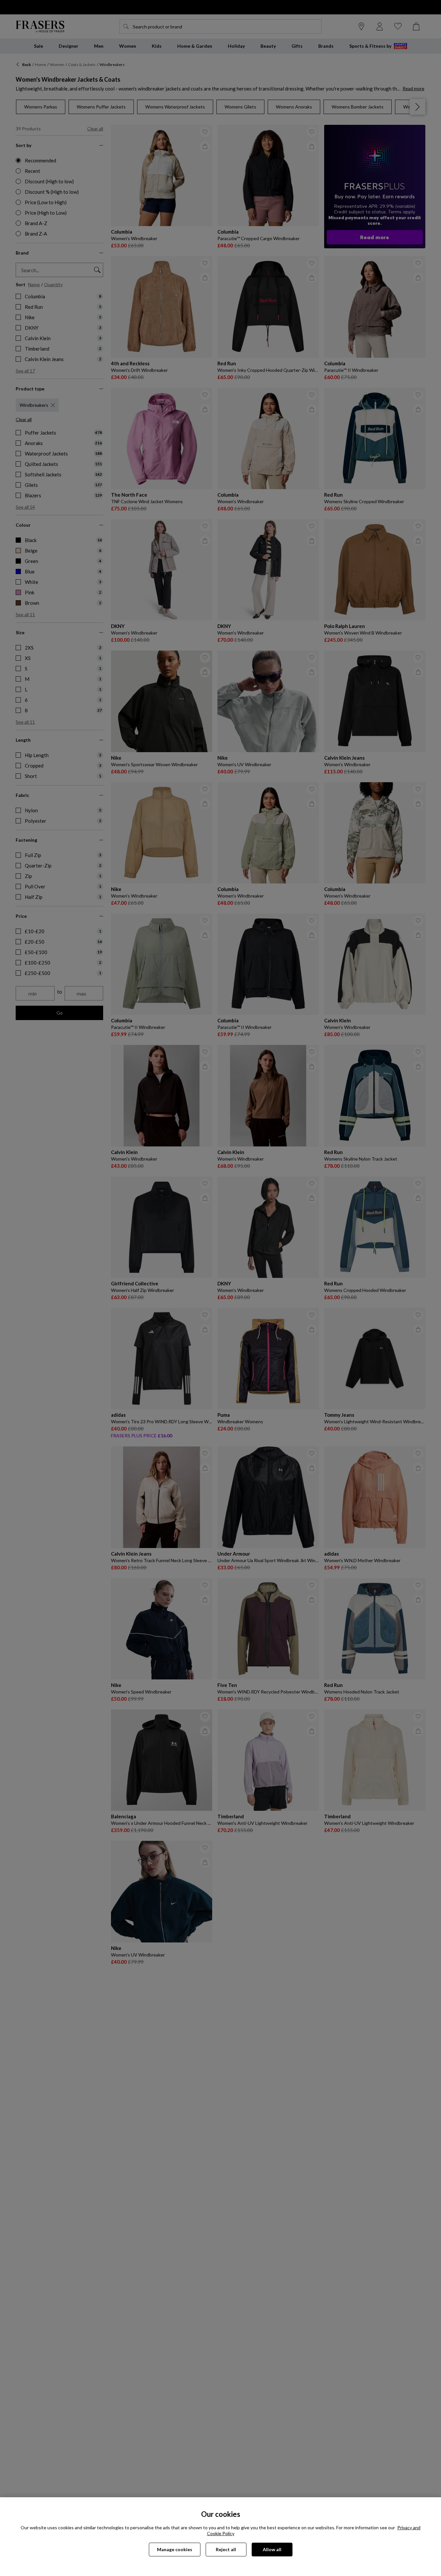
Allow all (272, 2549)
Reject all (226, 2549)
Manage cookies (175, 2549)
